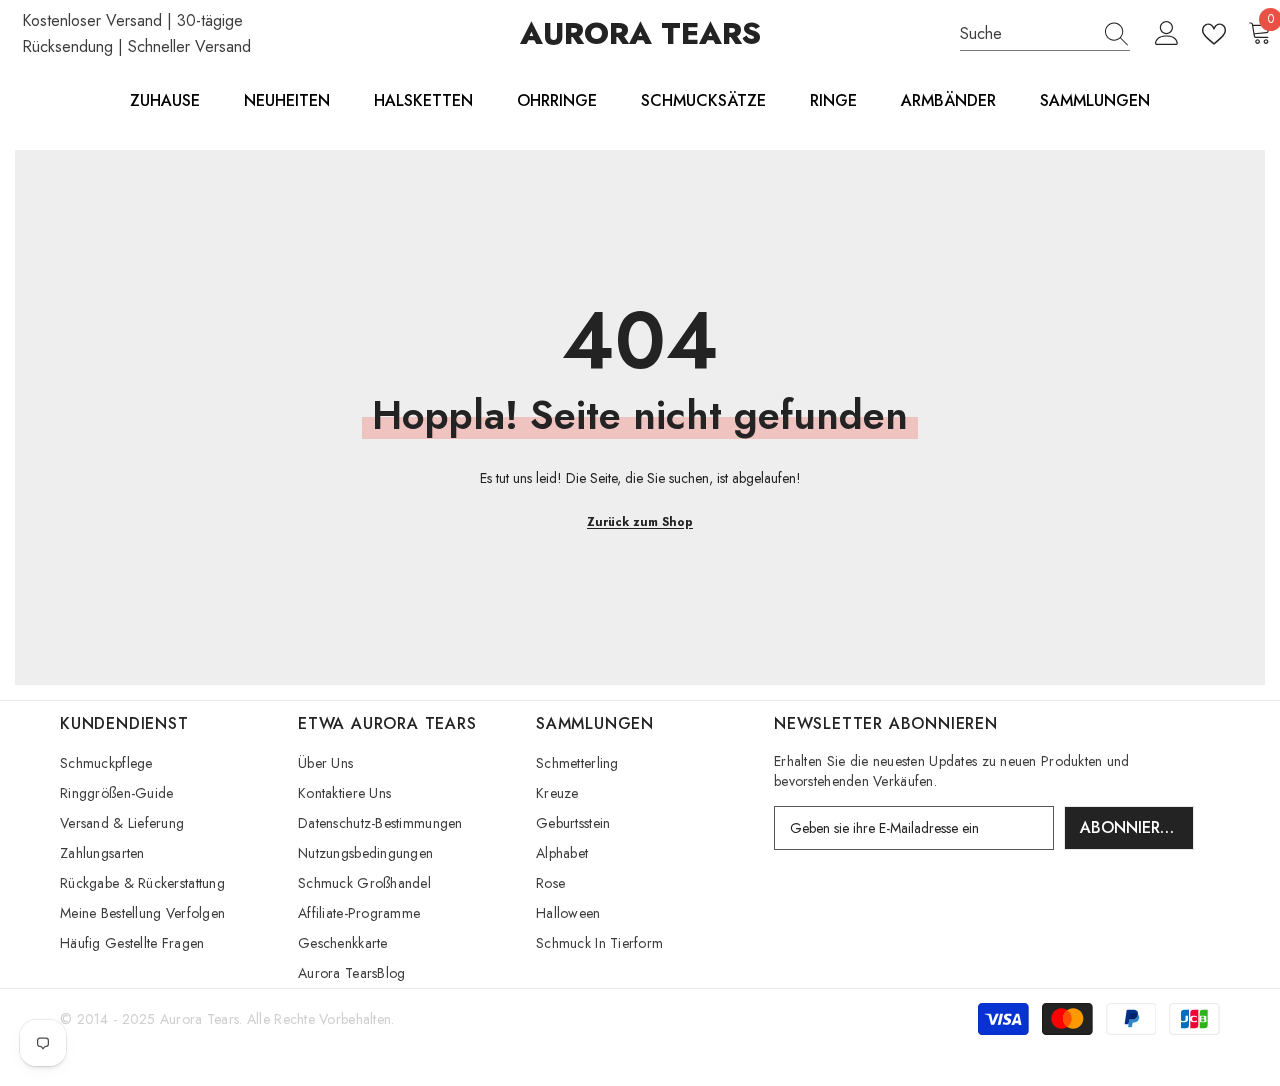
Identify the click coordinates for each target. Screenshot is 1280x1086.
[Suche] (1045, 34)
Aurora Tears (199, 1019)
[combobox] (1026, 34)
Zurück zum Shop (640, 522)
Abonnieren (1130, 827)
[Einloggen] (1167, 34)
